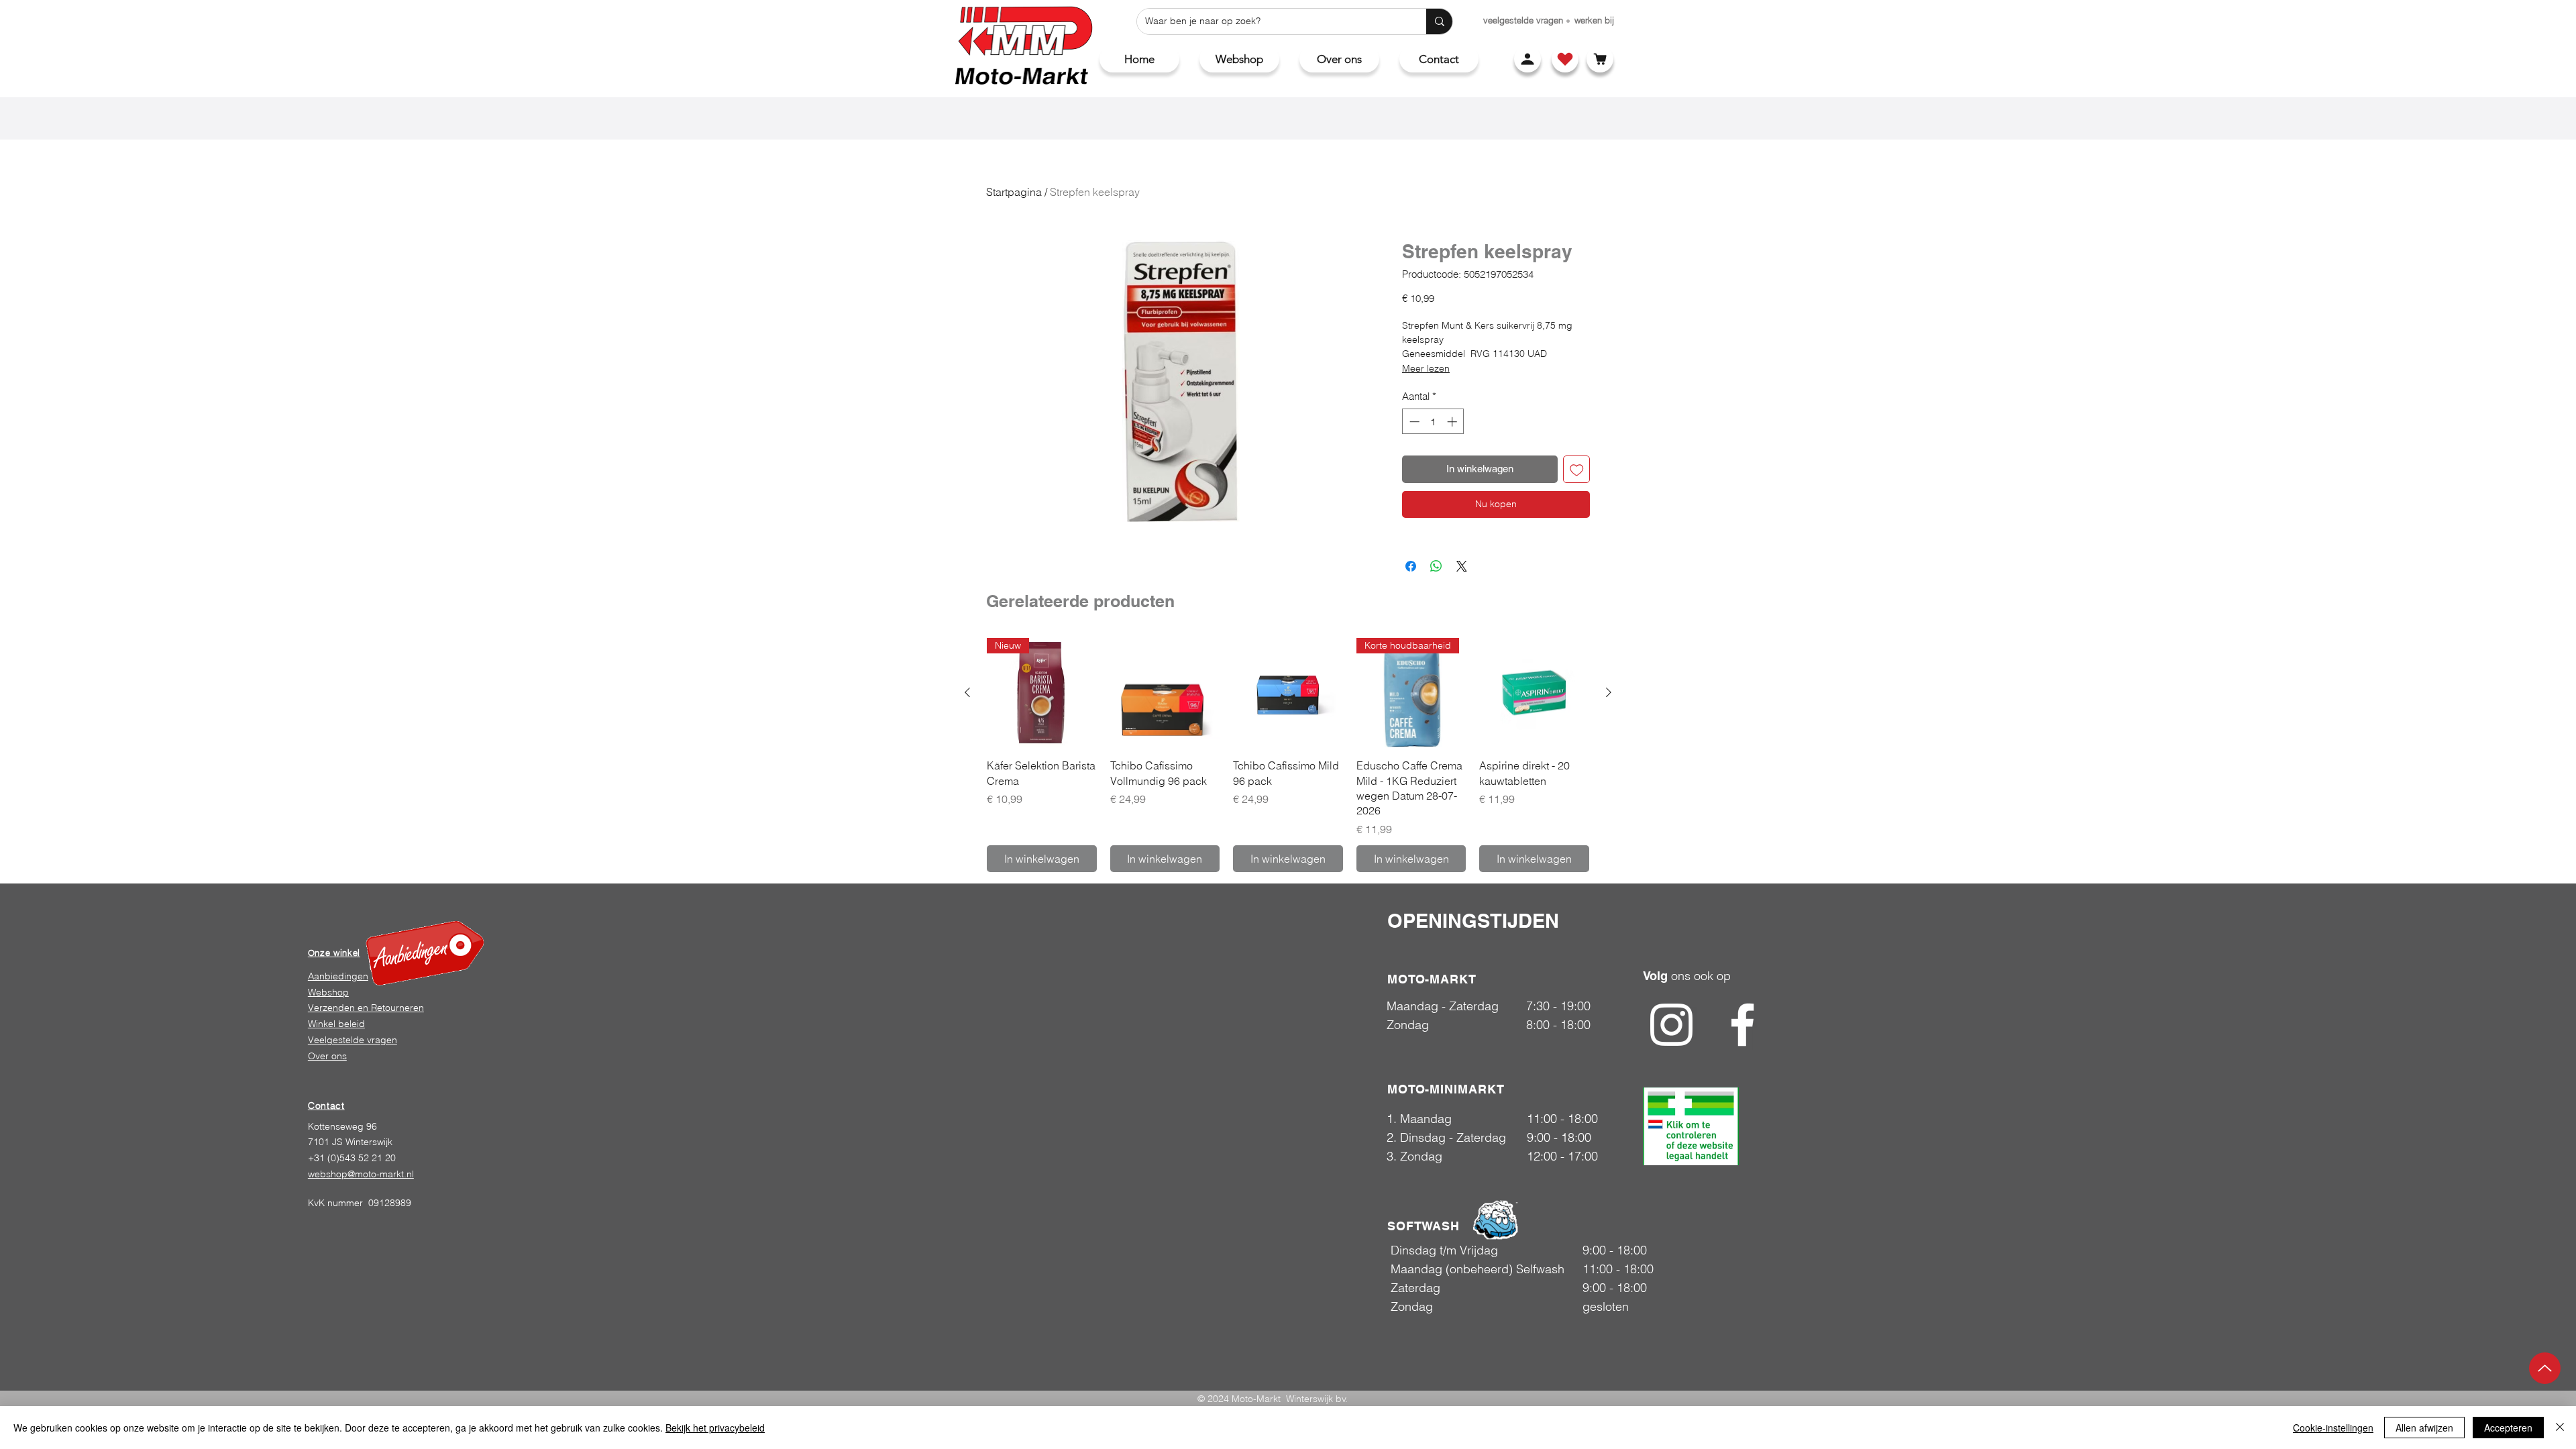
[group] (1288, 755)
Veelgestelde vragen (353, 1040)
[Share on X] (1462, 566)
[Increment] (1453, 422)
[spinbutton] (1433, 422)
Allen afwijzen (2424, 1428)
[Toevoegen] (1577, 469)
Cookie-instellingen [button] (2333, 1428)
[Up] (2545, 1368)
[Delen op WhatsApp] (1436, 566)
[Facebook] (1742, 1025)
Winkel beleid (336, 1024)
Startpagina (1014, 192)
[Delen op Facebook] (1411, 566)
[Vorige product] (967, 692)
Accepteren (2508, 1428)
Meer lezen (1426, 368)
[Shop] (1565, 59)
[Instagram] (1671, 1025)
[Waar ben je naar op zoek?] (1439, 21)
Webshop (328, 992)
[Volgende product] (1609, 692)
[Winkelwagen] (1600, 59)
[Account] (1527, 59)
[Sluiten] (2560, 1428)
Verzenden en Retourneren (366, 1008)
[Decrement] (1413, 422)
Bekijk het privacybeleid (715, 1428)
